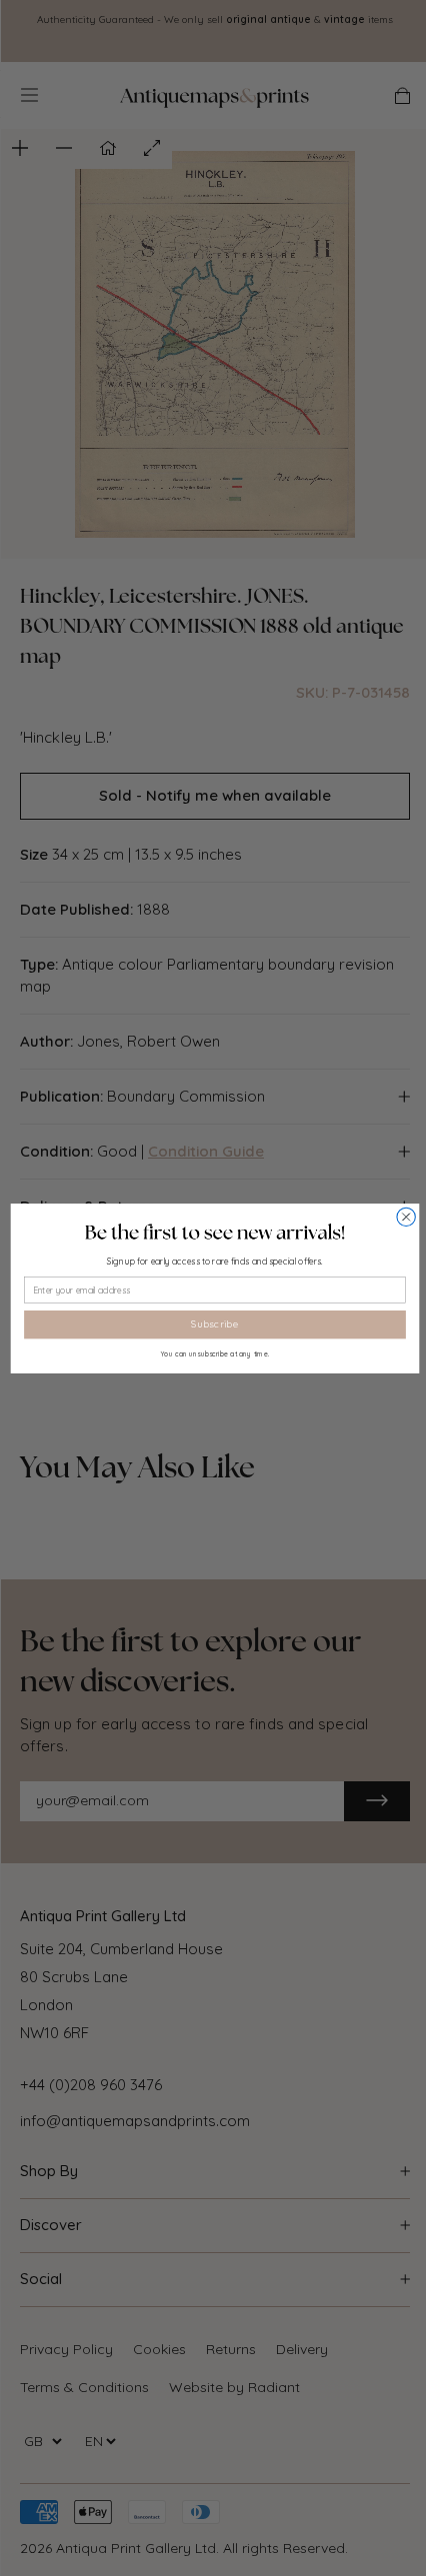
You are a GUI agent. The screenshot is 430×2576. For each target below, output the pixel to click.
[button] (215, 1232)
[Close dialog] (406, 1217)
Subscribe (215, 1323)
